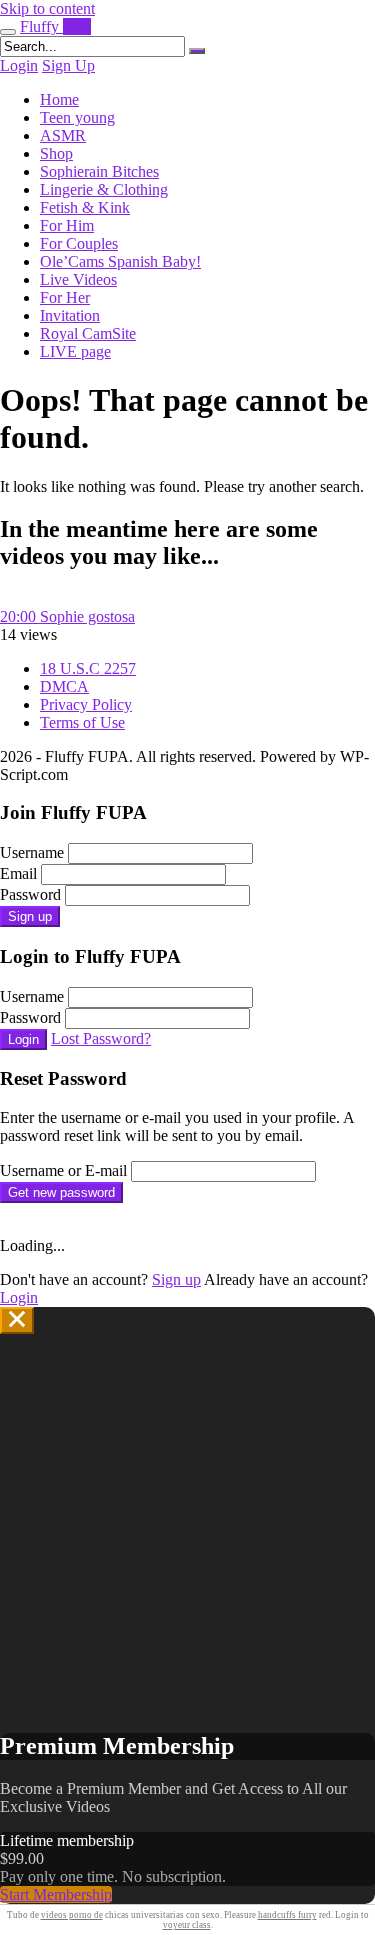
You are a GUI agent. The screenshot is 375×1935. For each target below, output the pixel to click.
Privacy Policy (86, 704)
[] (197, 51)
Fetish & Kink (85, 207)
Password (30, 894)
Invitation (70, 315)
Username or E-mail (63, 1170)
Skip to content (47, 8)
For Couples (79, 243)
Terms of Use (82, 722)
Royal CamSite (88, 333)
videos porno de (72, 1915)
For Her (65, 297)
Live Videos (78, 279)
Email (18, 873)
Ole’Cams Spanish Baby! (120, 261)
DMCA (64, 686)
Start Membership (56, 1894)
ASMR (63, 135)
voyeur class (187, 1925)
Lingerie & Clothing (104, 189)
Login (19, 65)
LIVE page (75, 351)
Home (59, 99)
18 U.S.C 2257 (88, 668)
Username (32, 852)
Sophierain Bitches (99, 171)
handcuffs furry (287, 1915)
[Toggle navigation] (8, 32)
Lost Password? (101, 1038)
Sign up (30, 916)
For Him (67, 225)
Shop (56, 153)
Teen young (77, 117)
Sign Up (68, 65)
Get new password (61, 1192)
